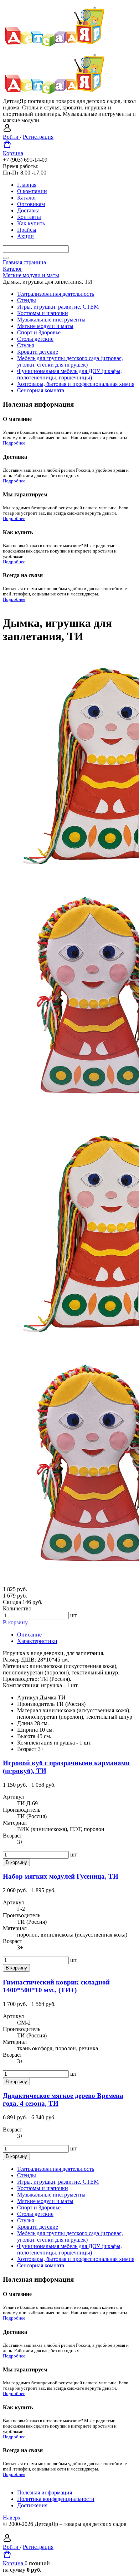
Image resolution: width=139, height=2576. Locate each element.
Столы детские (35, 339)
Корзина (13, 153)
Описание (29, 1635)
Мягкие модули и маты (45, 326)
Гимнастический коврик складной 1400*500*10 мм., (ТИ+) (56, 1986)
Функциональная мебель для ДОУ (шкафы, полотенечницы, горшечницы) (69, 374)
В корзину (15, 1622)
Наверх (12, 2518)
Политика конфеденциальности (56, 2499)
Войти (11, 137)
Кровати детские (38, 352)
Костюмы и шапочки (43, 313)
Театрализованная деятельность (56, 294)
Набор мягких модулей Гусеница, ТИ (61, 1876)
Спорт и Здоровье (39, 332)
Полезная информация (45, 2492)
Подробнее (14, 443)
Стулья (25, 345)
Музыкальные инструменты (51, 320)
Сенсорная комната (41, 390)
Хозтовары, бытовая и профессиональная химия (76, 384)
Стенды (27, 300)
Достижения (32, 2505)
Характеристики (37, 1641)
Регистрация (38, 137)
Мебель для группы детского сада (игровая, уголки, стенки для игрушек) (70, 361)
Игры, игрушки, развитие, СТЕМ (58, 307)
